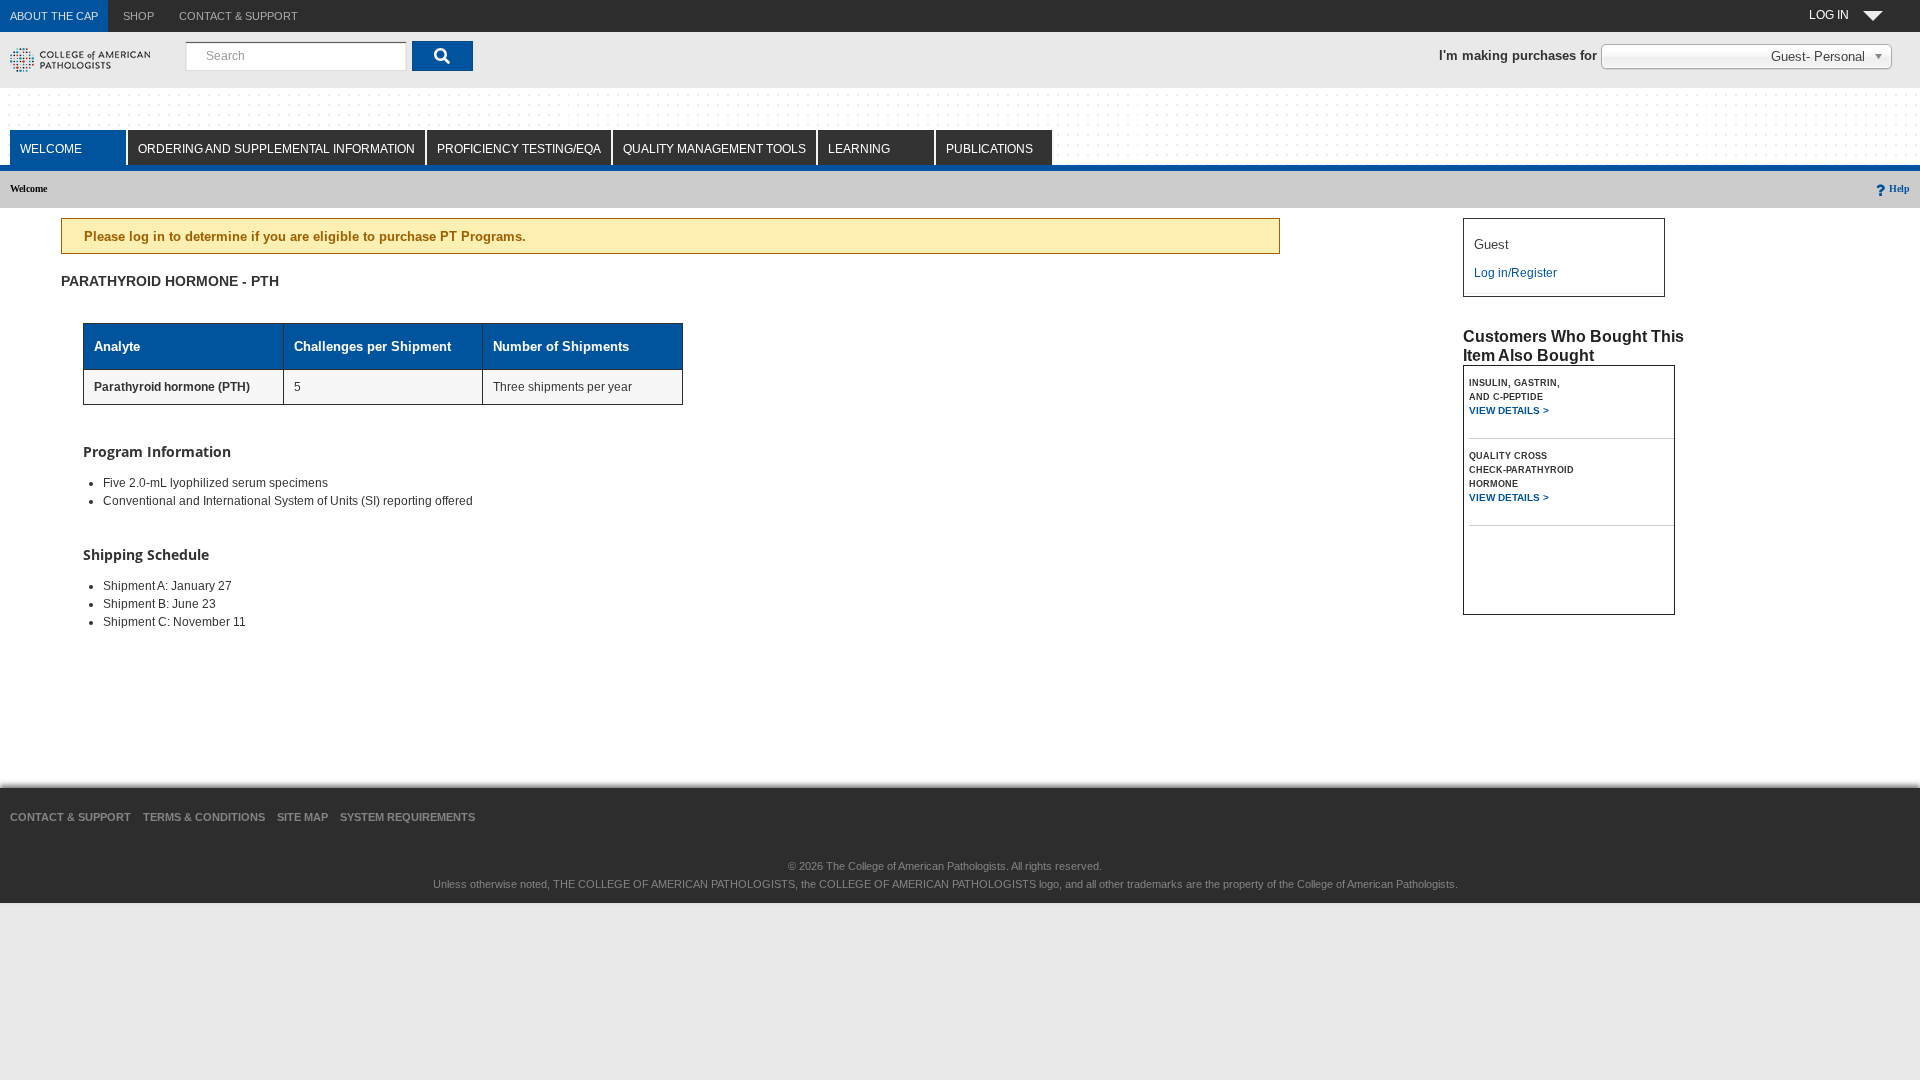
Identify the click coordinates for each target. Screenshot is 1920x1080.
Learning (859, 149)
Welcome (51, 149)
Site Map (302, 817)
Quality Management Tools (714, 149)
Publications (989, 149)
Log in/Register (1515, 273)
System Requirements (407, 817)
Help (1899, 188)
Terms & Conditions (204, 817)
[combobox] (296, 56)
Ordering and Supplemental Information (276, 149)
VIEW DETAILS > (1509, 410)
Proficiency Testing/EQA (519, 149)
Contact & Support (70, 817)
